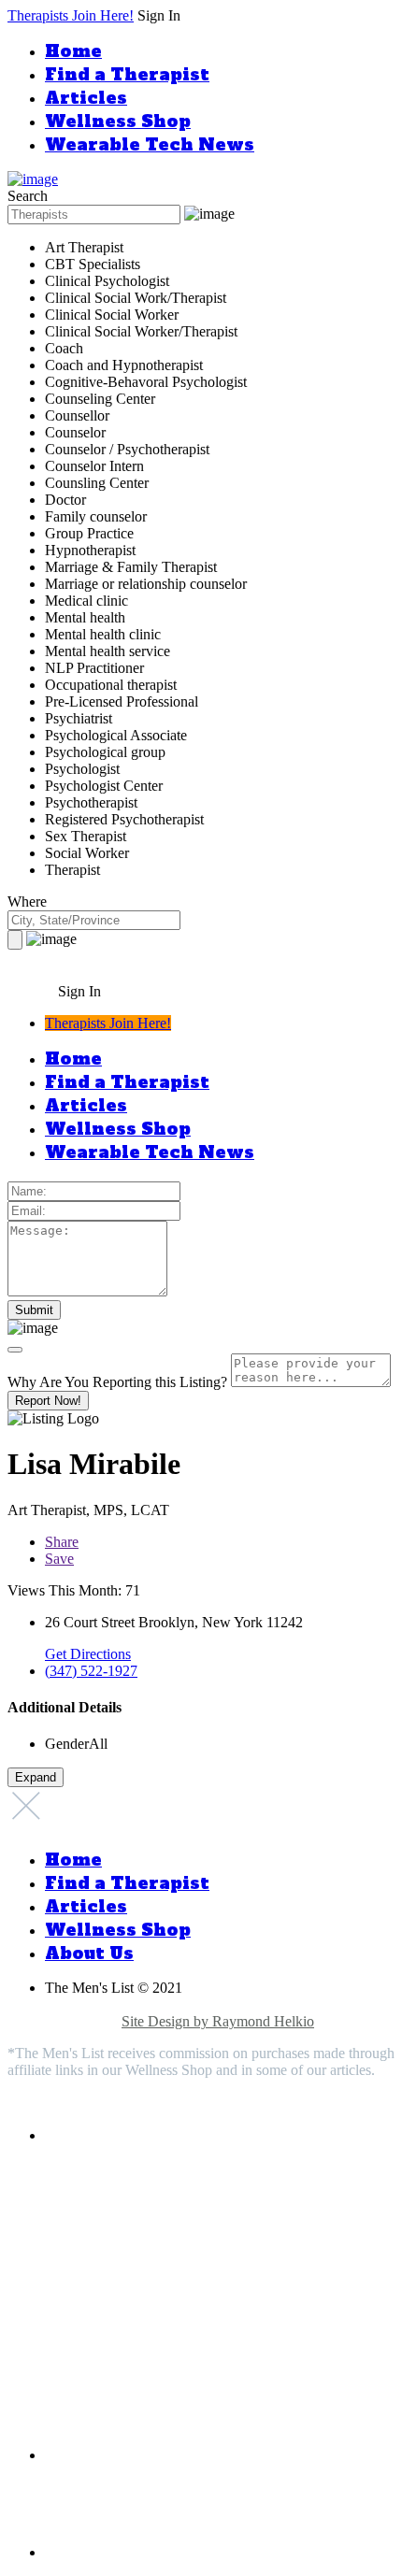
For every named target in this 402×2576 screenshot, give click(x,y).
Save (59, 1559)
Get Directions (88, 1654)
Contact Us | (83, 2021)
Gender (67, 1744)
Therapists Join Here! (71, 15)
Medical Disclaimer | (204, 2004)
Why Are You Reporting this (117, 1382)
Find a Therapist (127, 74)
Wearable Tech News (150, 144)
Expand (36, 1777)
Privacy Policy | (93, 2004)
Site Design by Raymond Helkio (218, 2021)
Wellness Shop (118, 121)
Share (62, 1542)
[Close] (15, 1350)
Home (73, 51)
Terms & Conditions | (330, 2004)
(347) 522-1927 (91, 1671)
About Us (89, 1953)
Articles (86, 98)
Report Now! (48, 1401)
